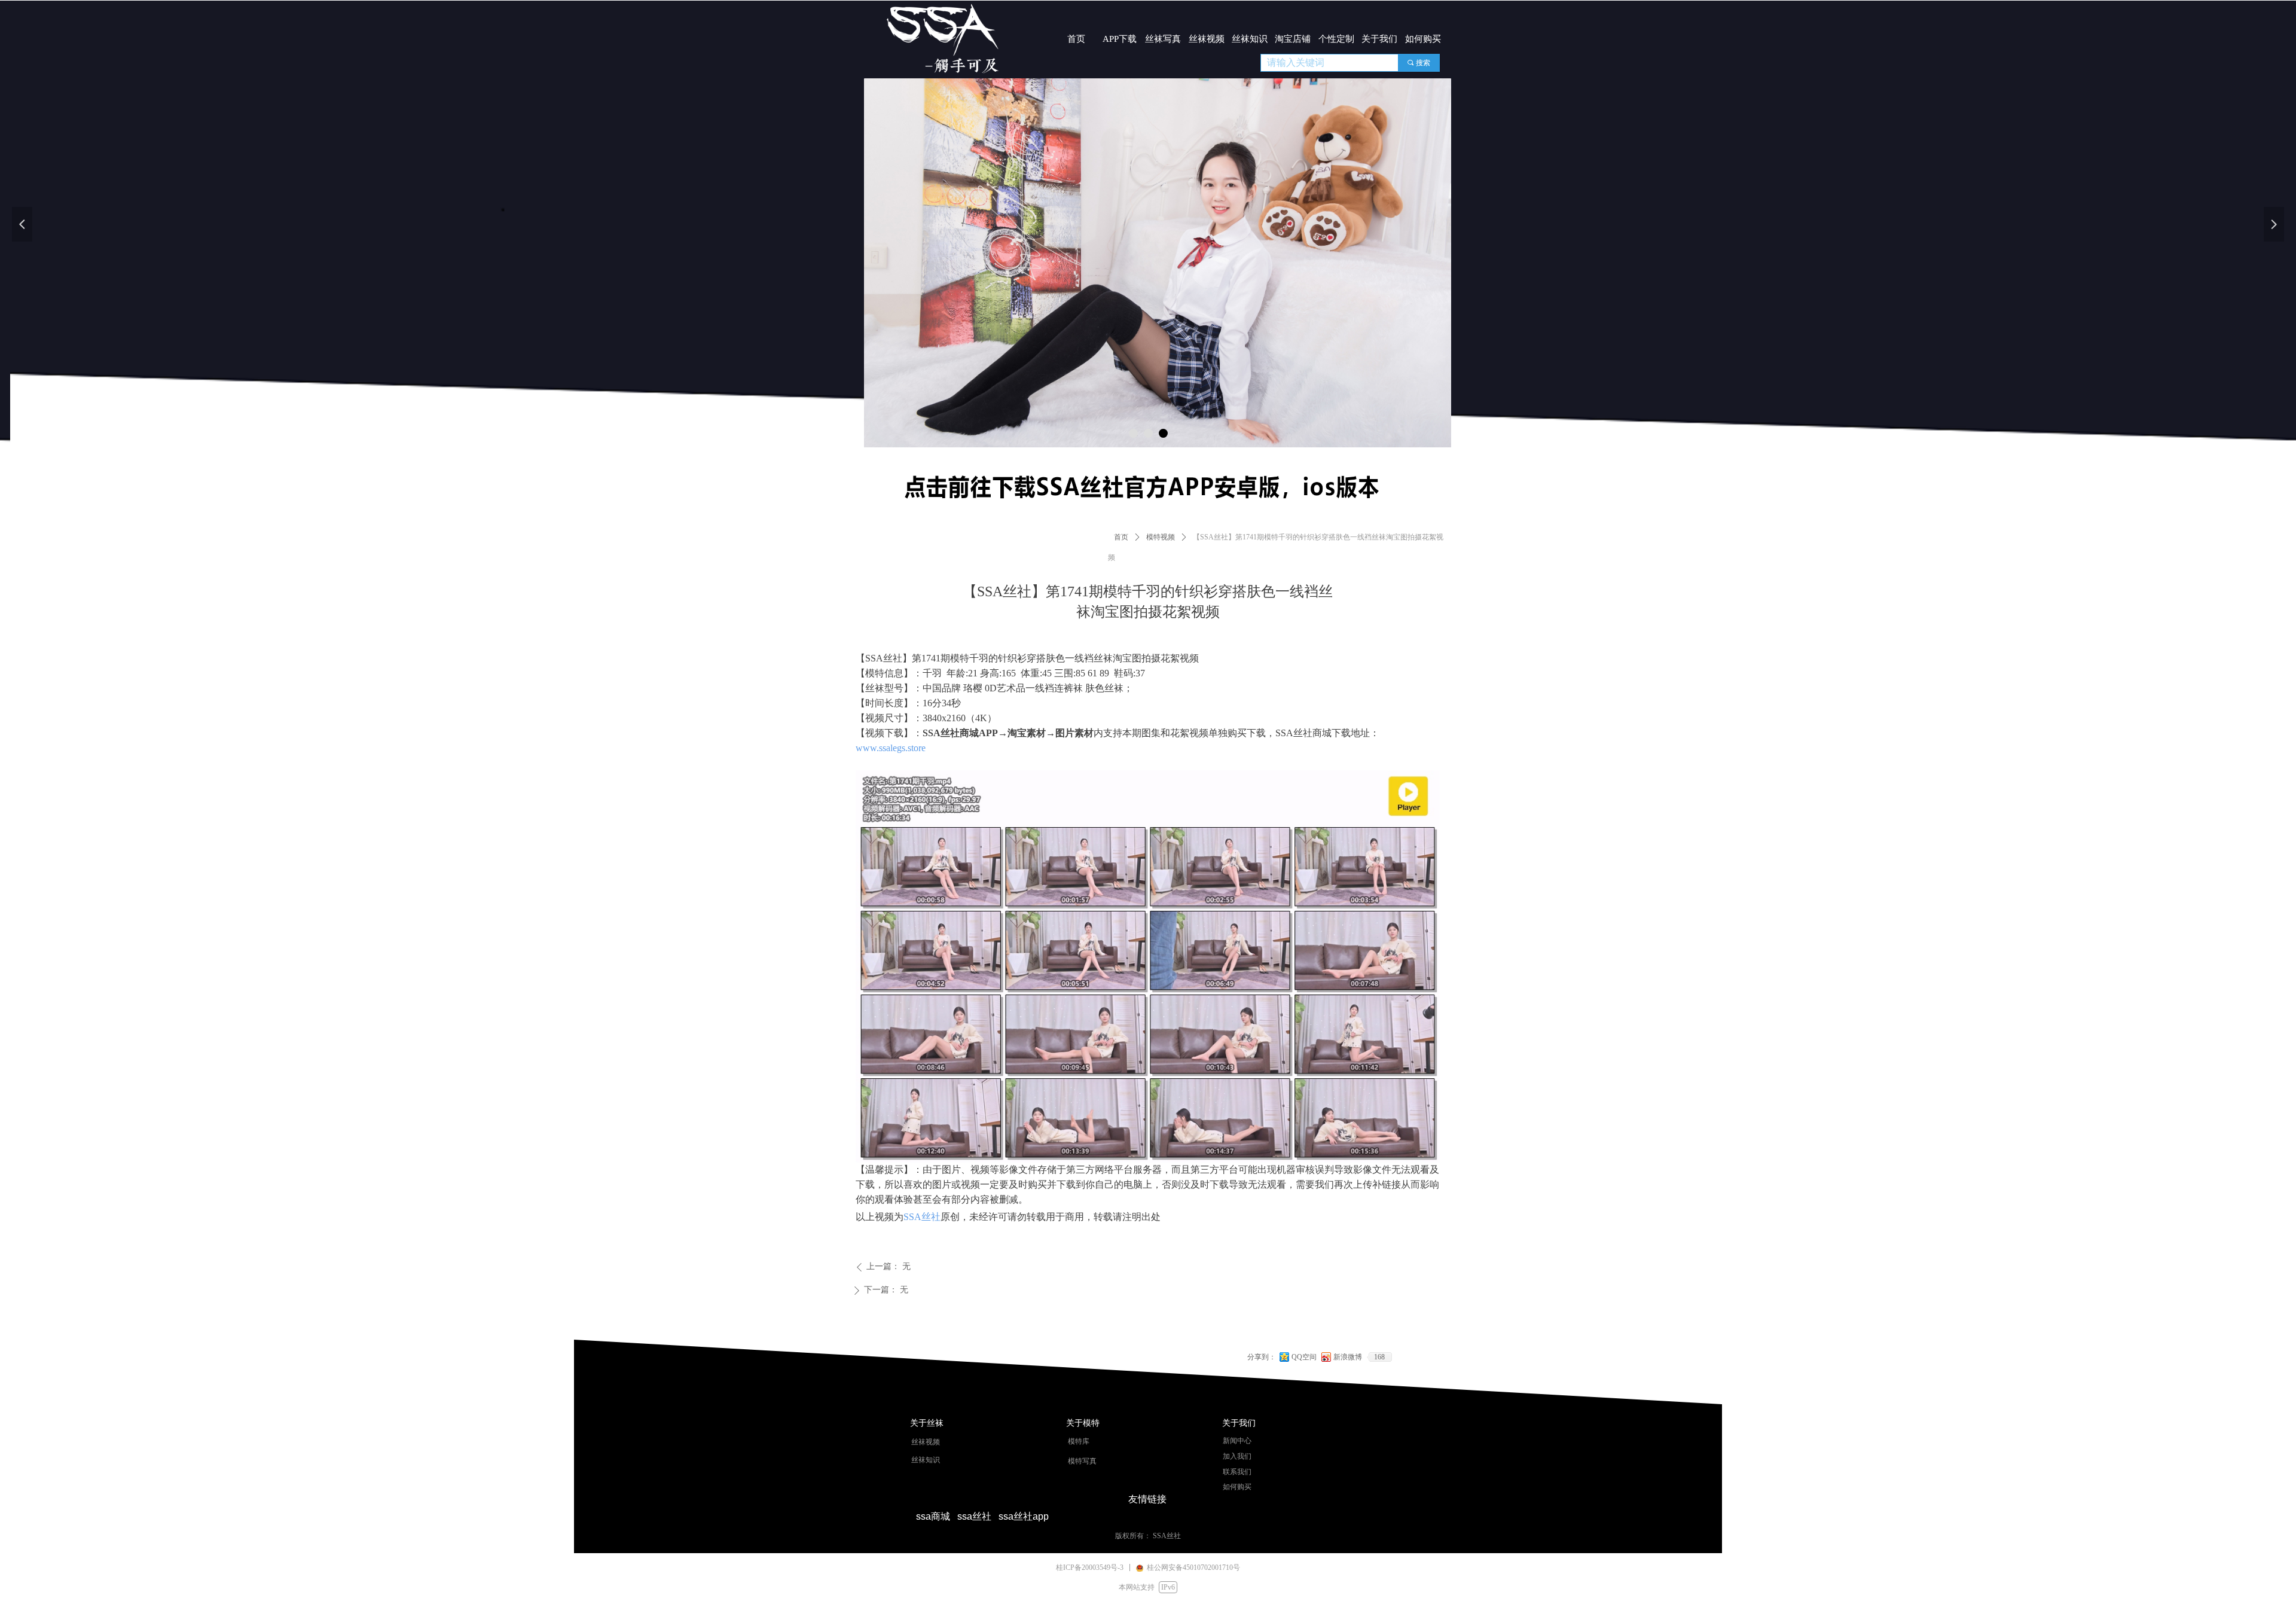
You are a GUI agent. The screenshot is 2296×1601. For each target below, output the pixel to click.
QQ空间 (1304, 1357)
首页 (1121, 537)
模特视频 (1161, 537)
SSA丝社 (922, 1217)
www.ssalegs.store (891, 748)
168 (1379, 1357)
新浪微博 (1348, 1357)
